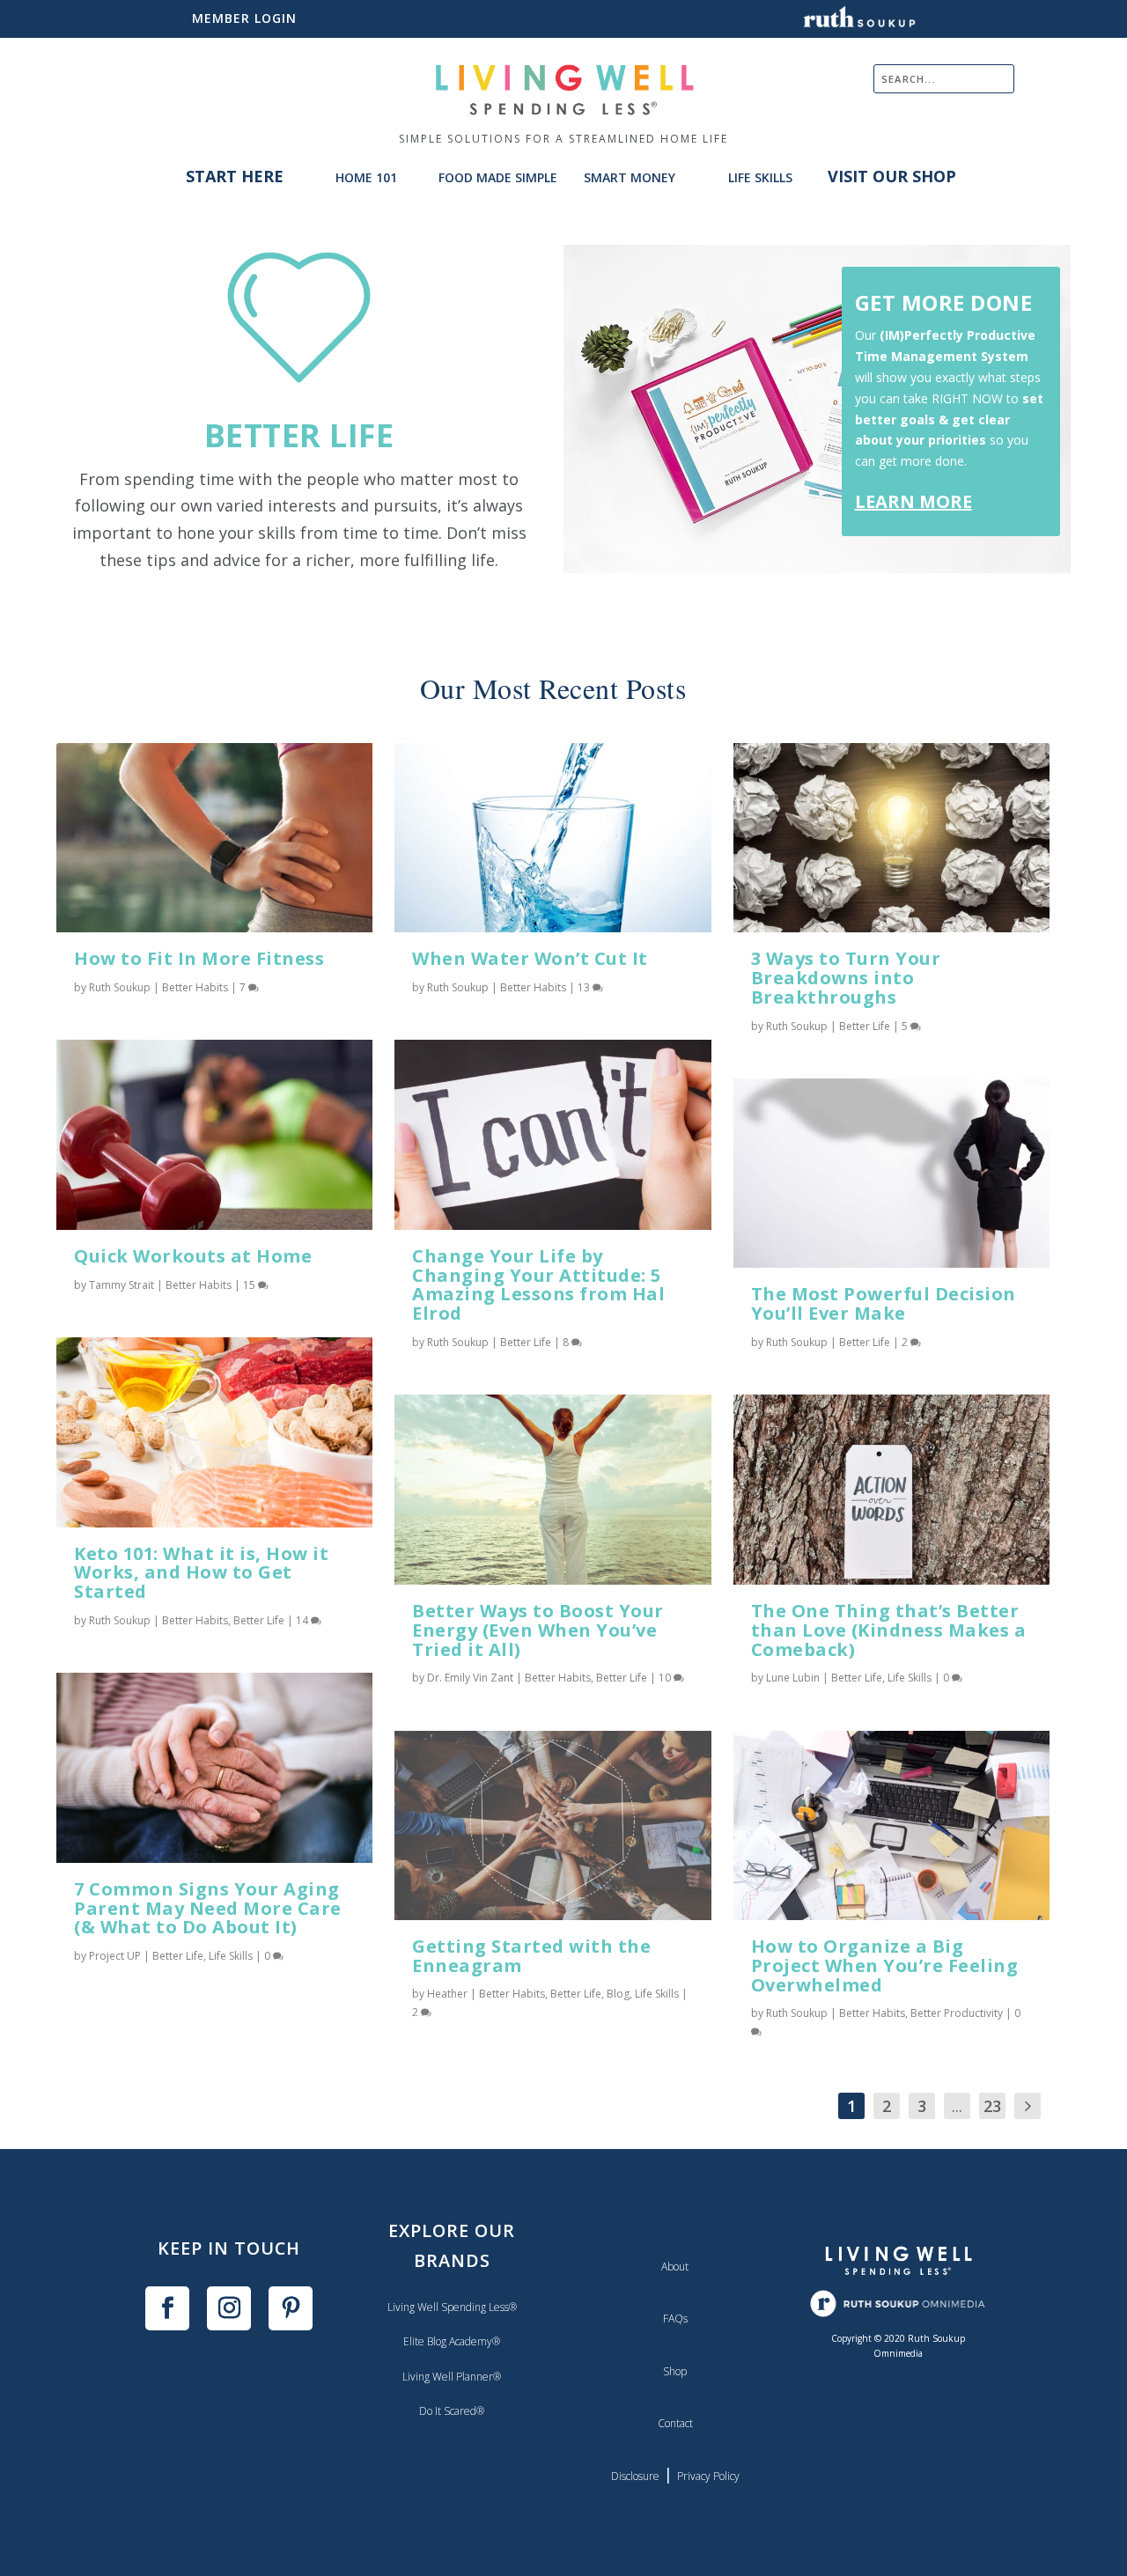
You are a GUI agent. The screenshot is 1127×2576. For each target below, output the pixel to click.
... (957, 2106)
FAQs (675, 2318)
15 (250, 1285)
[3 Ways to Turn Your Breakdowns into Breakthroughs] (891, 838)
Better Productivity (957, 2013)
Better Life (259, 1620)
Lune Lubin (793, 1678)
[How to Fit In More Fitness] (214, 838)
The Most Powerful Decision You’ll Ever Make (884, 1303)
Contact (675, 2423)
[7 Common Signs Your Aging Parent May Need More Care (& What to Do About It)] (214, 1767)
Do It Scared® (452, 2411)
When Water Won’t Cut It (530, 958)
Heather (447, 1994)
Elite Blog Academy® (452, 2341)
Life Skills (231, 1956)
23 (992, 2106)
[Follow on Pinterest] (291, 2308)
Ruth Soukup (120, 987)
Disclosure (635, 2476)
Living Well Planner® (452, 2377)
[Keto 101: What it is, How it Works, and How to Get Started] (214, 1432)
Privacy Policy (708, 2476)
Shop (675, 2371)
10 (666, 1678)
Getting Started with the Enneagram (531, 1956)
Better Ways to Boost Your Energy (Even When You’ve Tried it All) (538, 1630)
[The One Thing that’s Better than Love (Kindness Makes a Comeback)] (891, 1489)
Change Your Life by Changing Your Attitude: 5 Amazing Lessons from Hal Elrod (538, 1284)
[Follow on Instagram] (229, 2308)
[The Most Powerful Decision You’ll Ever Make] (891, 1173)
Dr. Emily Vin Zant (470, 1678)
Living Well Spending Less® (452, 2307)
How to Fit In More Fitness (199, 958)
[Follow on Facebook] (167, 2308)
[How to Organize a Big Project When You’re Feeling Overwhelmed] (891, 1825)
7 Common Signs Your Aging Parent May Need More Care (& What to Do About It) (208, 1908)
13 (585, 987)
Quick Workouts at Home (193, 1256)
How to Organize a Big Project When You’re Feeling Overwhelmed (885, 1965)
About (675, 2267)
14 (303, 1620)
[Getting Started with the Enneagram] (552, 1825)
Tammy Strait (122, 1285)
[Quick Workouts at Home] (214, 1134)
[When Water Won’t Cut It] (552, 838)
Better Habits (195, 987)
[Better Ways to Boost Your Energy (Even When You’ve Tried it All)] (552, 1489)
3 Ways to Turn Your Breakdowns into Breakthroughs (846, 978)
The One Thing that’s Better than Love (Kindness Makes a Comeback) (889, 1630)
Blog (618, 1994)
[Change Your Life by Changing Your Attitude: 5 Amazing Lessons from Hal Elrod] (552, 1134)
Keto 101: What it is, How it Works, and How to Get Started (201, 1573)
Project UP (115, 1956)
